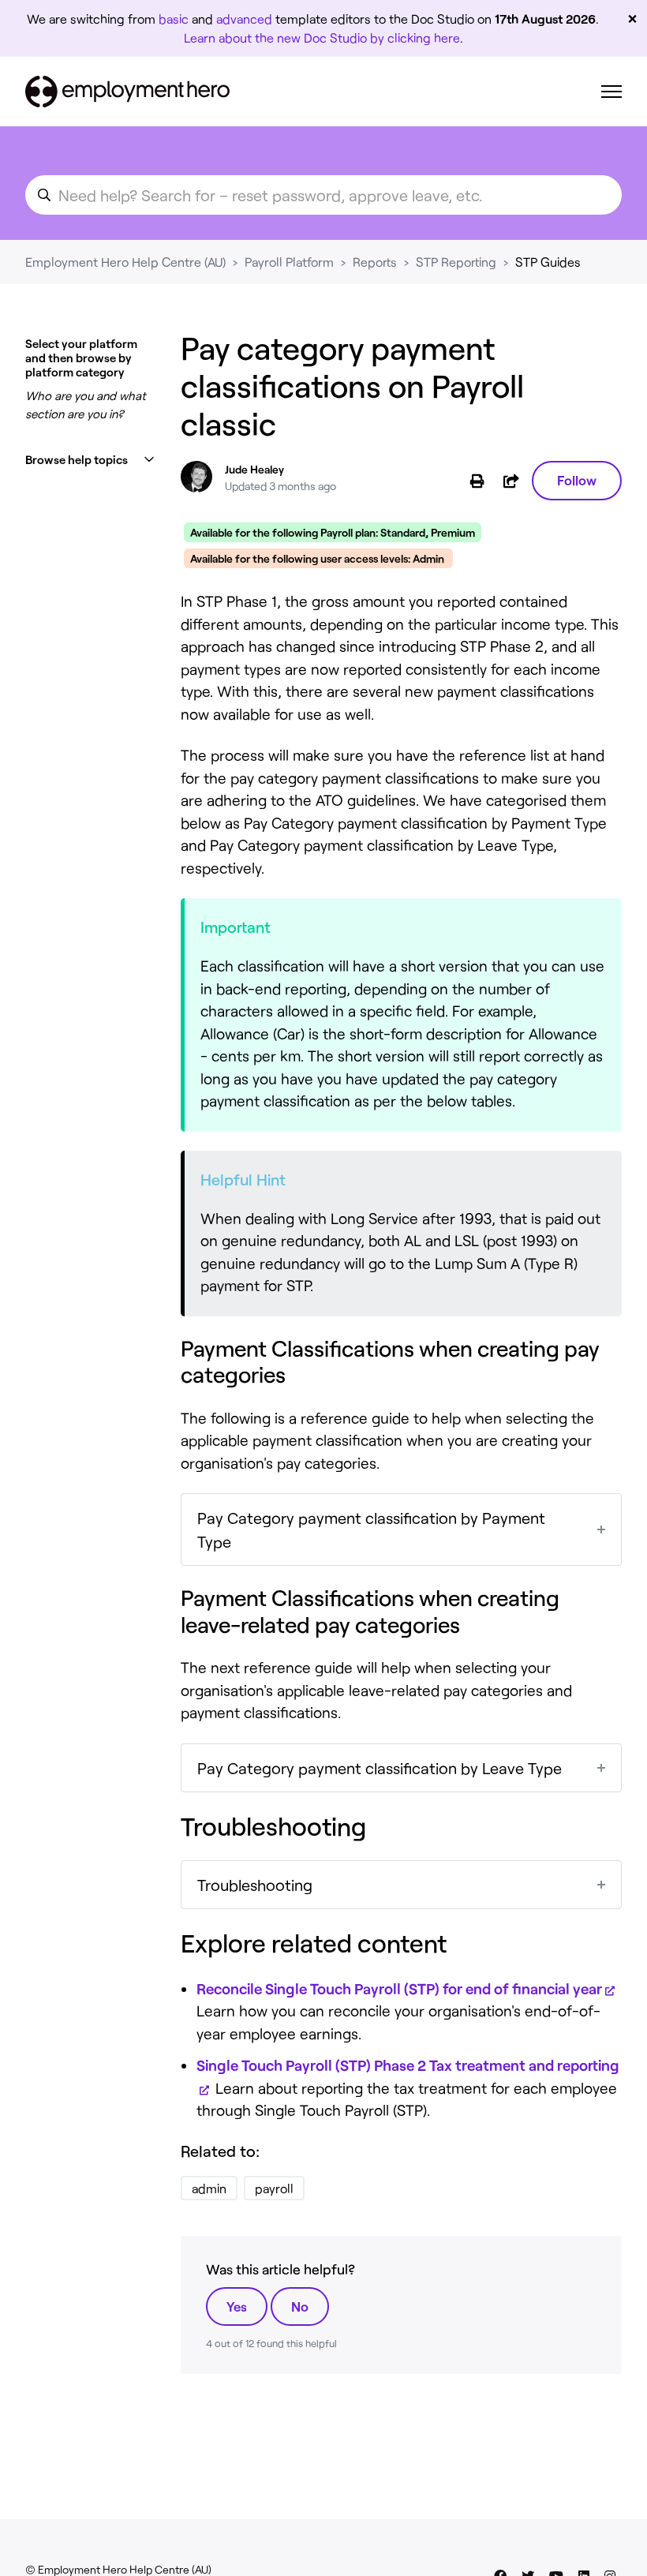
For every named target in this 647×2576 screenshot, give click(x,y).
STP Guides (548, 262)
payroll (274, 2188)
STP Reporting (456, 262)
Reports (375, 262)
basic (174, 19)
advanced (244, 19)
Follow (577, 480)
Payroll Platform (289, 262)
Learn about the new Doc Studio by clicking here (322, 37)
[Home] (127, 92)
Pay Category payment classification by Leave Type (380, 1768)
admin (209, 2188)
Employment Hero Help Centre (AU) (125, 262)
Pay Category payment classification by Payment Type (371, 1529)
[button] (90, 460)
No (300, 2306)
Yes (237, 2306)
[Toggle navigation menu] (611, 92)
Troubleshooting (255, 1885)
